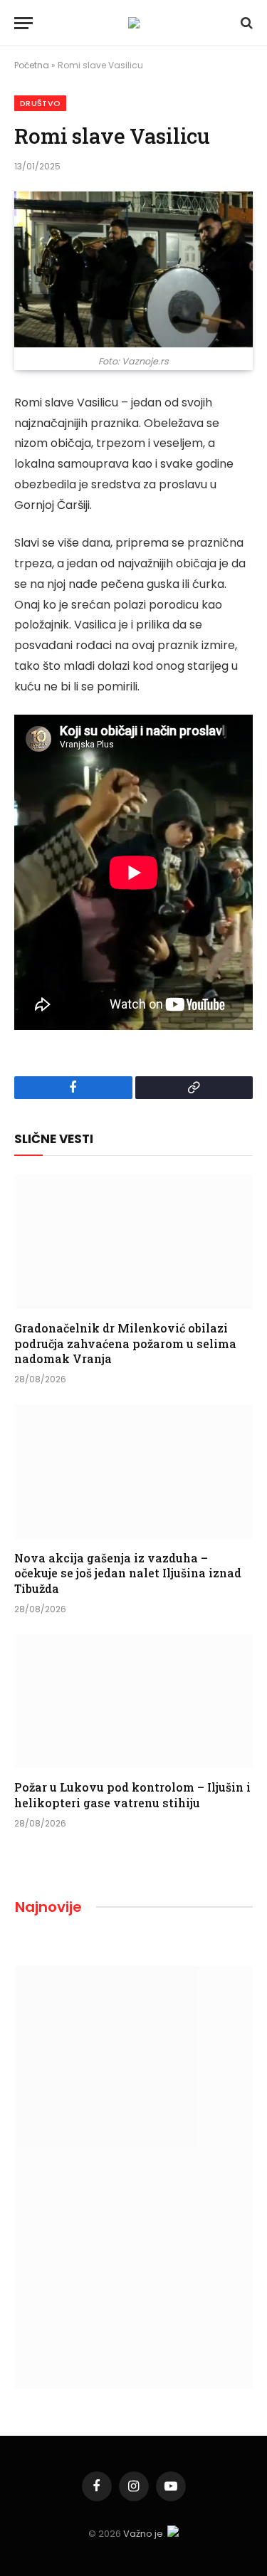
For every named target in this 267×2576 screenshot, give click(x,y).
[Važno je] (134, 23)
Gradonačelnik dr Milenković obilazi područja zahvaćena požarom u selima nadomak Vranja (125, 1344)
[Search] (245, 23)
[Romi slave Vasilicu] (133, 269)
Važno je (143, 2534)
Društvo (40, 103)
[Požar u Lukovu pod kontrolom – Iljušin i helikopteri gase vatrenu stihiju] (133, 1701)
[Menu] (23, 23)
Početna (32, 65)
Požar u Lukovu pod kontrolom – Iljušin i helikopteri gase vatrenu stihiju (132, 1795)
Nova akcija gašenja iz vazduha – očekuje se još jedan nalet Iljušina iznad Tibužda (128, 1573)
